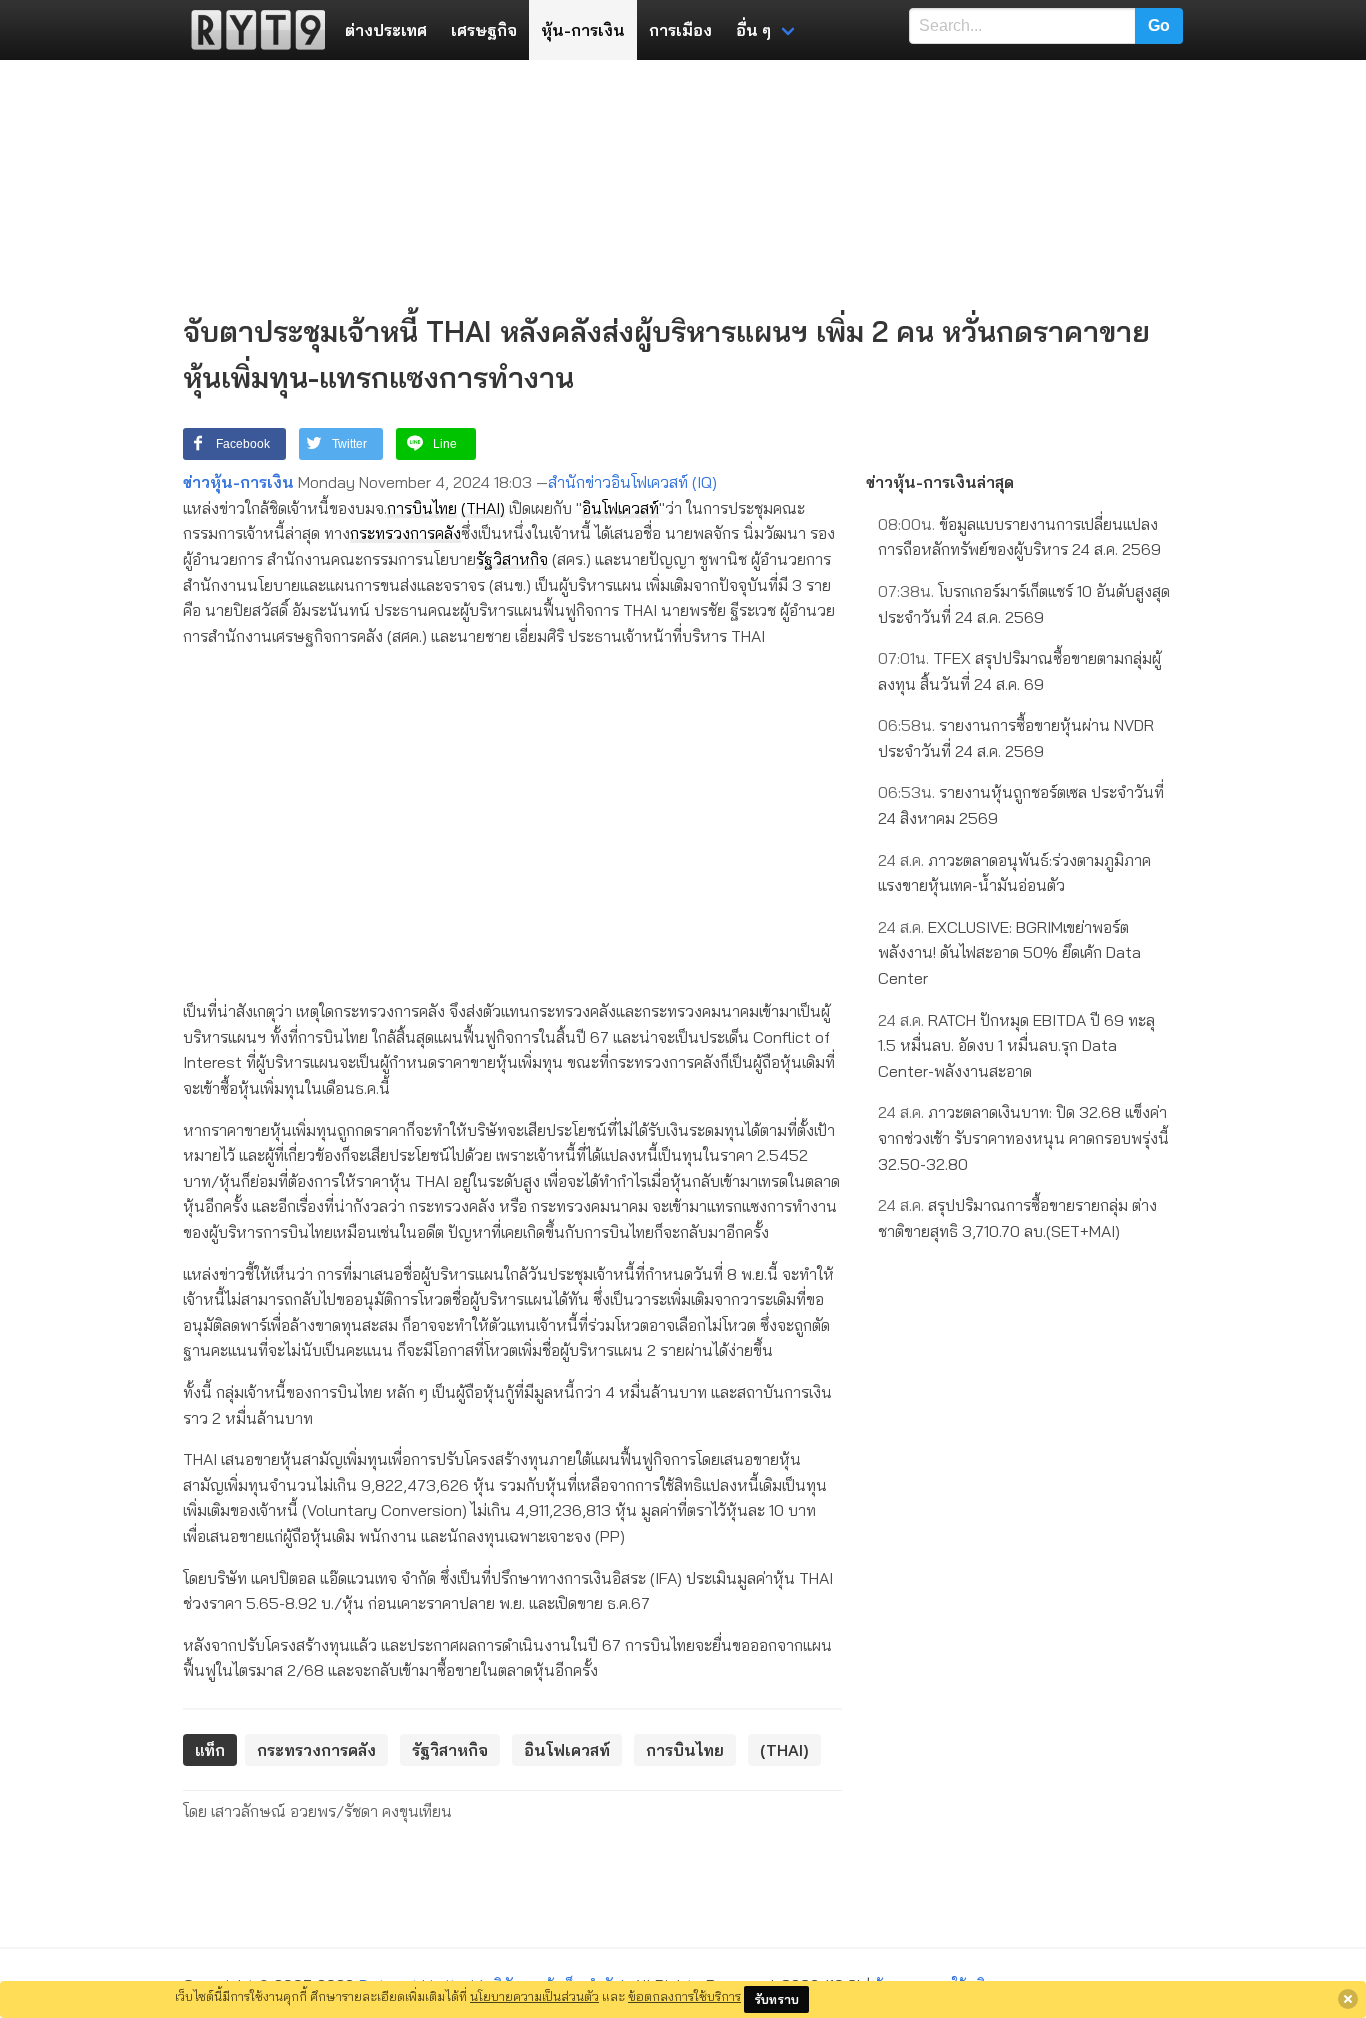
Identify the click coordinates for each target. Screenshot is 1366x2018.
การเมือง (680, 30)
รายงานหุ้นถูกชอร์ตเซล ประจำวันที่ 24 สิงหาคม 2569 (1021, 805)
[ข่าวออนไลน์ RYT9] (252, 30)
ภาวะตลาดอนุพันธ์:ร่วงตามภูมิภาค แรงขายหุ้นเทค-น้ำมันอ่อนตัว (1014, 873)
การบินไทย (422, 508)
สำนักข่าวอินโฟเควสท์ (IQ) (632, 482)
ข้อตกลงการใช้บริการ (684, 1996)
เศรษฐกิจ (484, 30)
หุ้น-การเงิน (583, 30)
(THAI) (483, 508)
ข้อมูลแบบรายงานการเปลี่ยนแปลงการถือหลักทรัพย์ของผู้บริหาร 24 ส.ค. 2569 (1019, 537)
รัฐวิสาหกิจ (512, 559)
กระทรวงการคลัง (405, 533)
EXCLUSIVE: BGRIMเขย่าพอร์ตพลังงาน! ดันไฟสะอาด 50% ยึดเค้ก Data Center (1009, 952)
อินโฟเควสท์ (620, 508)
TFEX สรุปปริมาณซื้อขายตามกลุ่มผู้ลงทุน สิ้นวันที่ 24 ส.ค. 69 (1019, 671)
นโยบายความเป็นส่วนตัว (534, 1996)
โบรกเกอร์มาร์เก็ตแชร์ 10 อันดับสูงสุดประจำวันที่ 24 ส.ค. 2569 (1024, 604)
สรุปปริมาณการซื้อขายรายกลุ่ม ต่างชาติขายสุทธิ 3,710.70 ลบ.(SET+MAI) (1017, 1218)
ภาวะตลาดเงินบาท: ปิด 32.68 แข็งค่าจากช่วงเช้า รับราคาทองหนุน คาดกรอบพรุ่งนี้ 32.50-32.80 (1023, 1137)
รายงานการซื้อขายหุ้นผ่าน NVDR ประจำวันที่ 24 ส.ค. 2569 (1016, 738)
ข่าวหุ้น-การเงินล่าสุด (940, 482)
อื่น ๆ (753, 30)
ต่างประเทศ (386, 30)
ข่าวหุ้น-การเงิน (238, 482)
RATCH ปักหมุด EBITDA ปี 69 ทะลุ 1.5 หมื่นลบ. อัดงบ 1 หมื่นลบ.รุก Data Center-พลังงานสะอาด (1016, 1045)
